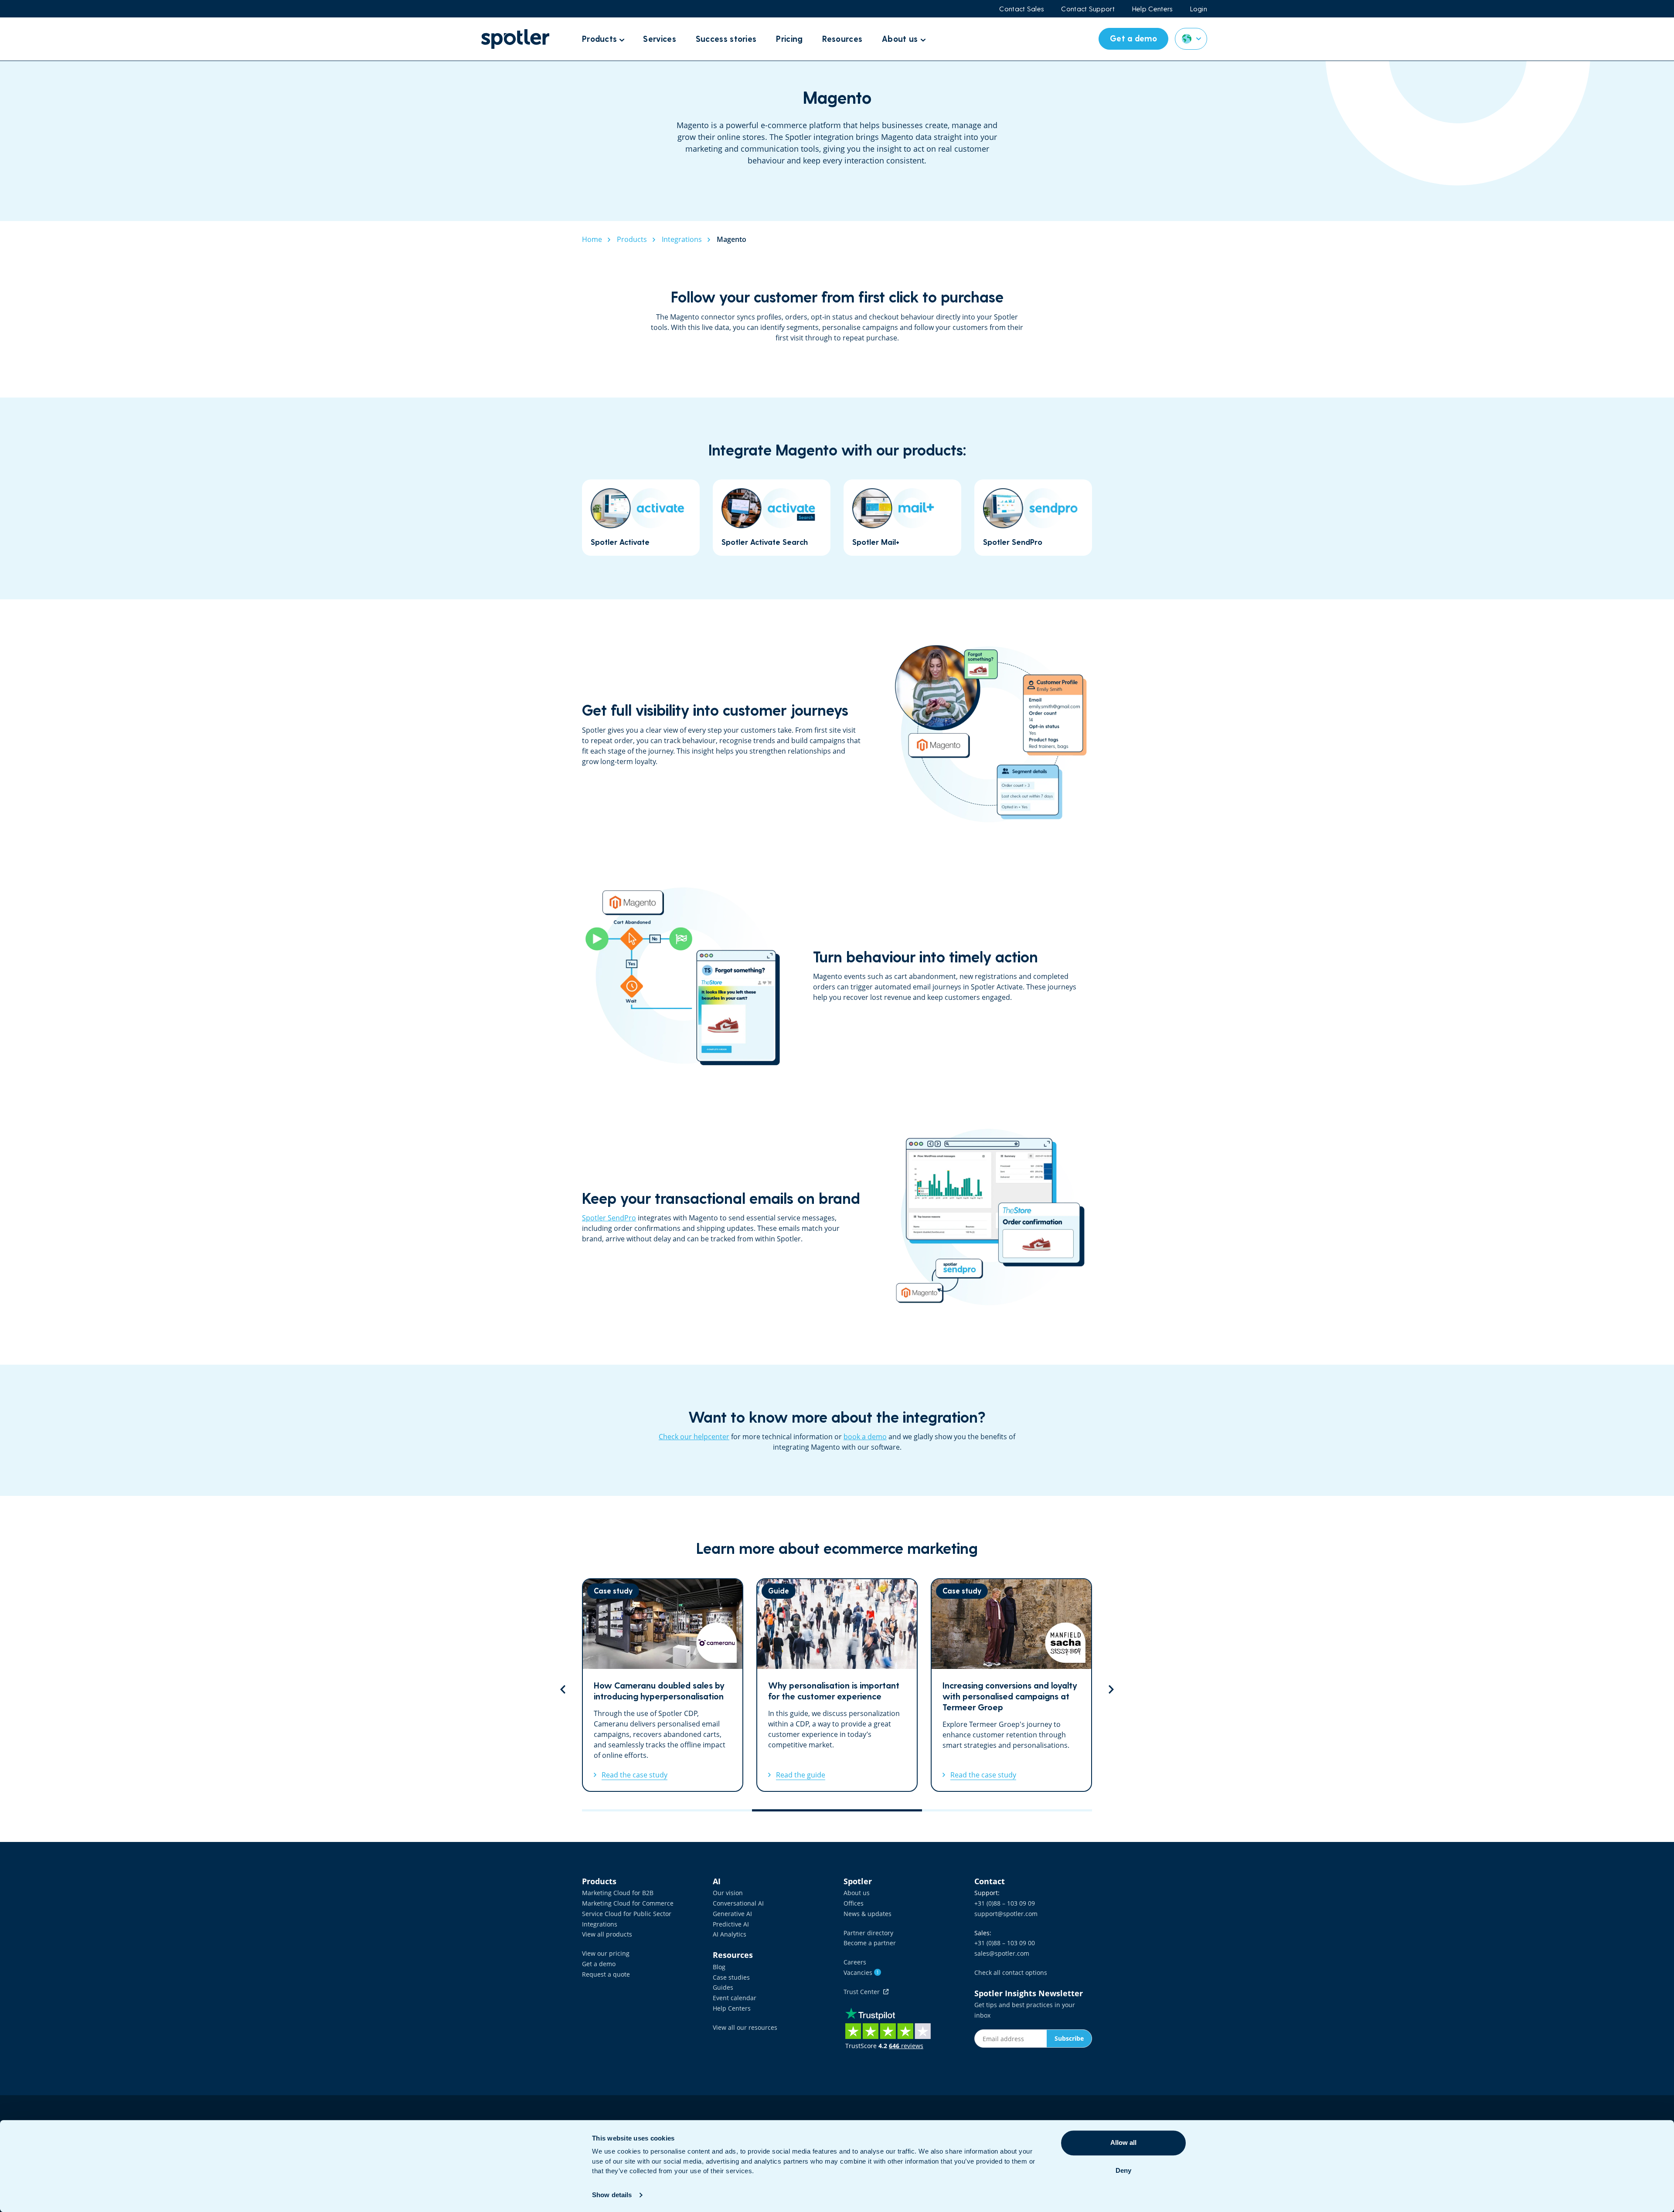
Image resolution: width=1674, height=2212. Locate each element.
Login (1199, 9)
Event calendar (735, 1998)
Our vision (728, 1893)
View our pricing (606, 1953)
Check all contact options (1011, 1972)
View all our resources (745, 2027)
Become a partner (870, 1943)
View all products (607, 1934)
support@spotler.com (1006, 1914)
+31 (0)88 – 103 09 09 (1005, 1903)
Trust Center (863, 1992)
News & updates (868, 1914)
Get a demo (599, 1964)
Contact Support (1088, 9)
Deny (1123, 2170)
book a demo (865, 1437)
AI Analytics (730, 1934)
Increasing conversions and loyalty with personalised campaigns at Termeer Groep (837, 1685)
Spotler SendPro (609, 1218)
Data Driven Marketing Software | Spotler (515, 39)
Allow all (1123, 2142)
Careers (855, 1962)
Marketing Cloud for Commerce (628, 1903)
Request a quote (606, 1974)
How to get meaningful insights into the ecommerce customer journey (1011, 1685)
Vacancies (861, 1972)
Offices (854, 1903)
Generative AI (732, 1914)
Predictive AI (731, 1924)
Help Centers (1152, 9)
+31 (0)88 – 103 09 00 (1005, 1943)
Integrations (600, 1924)
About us (857, 1893)
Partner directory (868, 1933)
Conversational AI (738, 1903)
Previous (563, 1689)
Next (1111, 1689)
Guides (723, 1987)
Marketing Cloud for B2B (618, 1893)
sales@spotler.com (1002, 1953)
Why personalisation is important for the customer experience (663, 1685)
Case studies (731, 1977)
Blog (719, 1967)
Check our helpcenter (694, 1437)
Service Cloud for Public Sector (627, 1914)
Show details (612, 2195)
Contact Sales (1021, 9)
